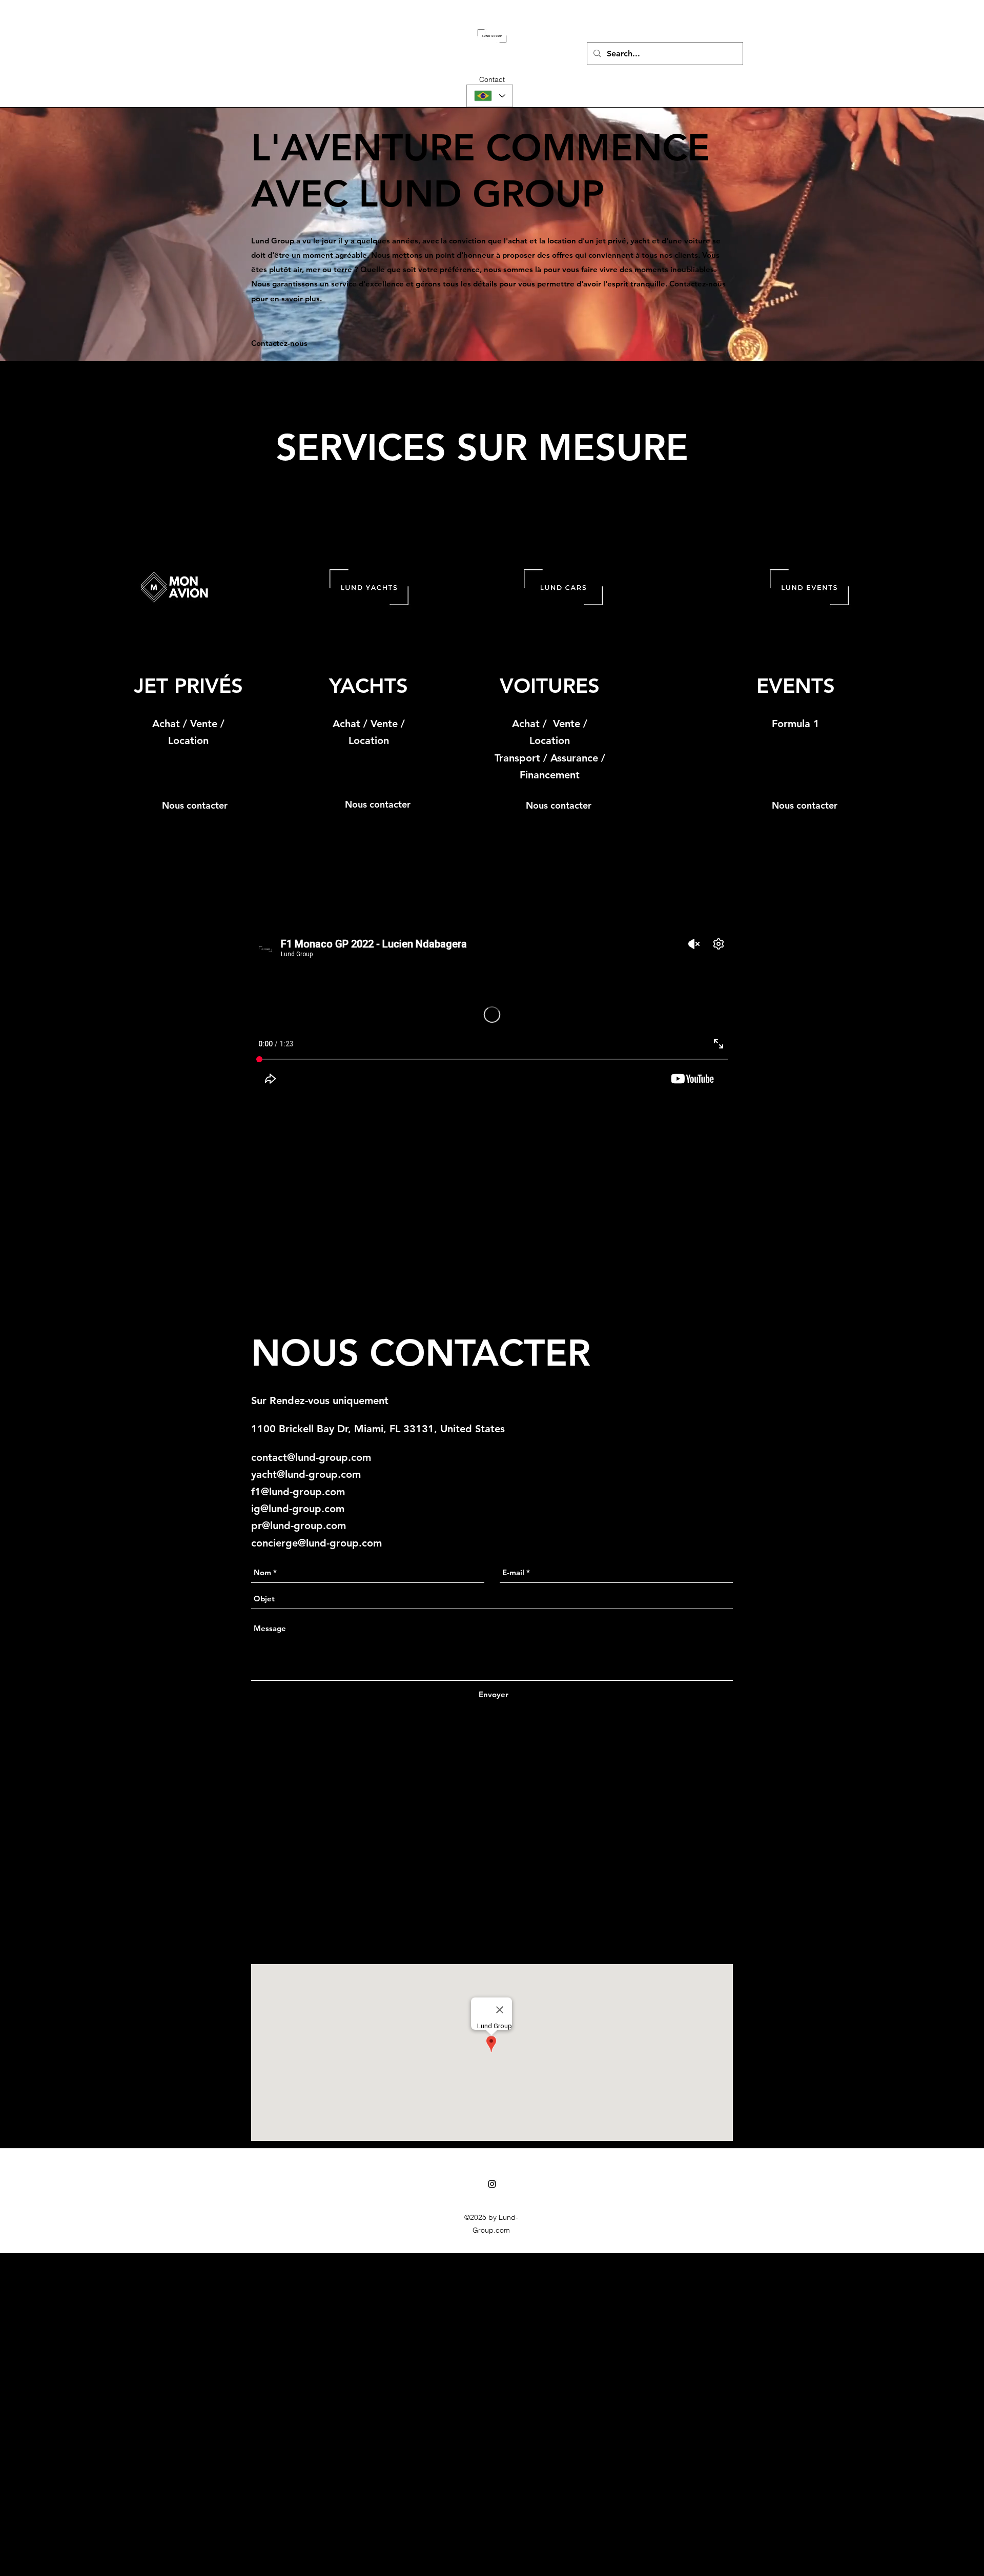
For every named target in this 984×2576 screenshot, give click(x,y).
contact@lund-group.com (311, 1457)
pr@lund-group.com (299, 1526)
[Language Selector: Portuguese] (490, 96)
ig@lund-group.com (298, 1509)
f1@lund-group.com (298, 1492)
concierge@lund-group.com (316, 1543)
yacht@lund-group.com (306, 1474)
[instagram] (492, 2184)
